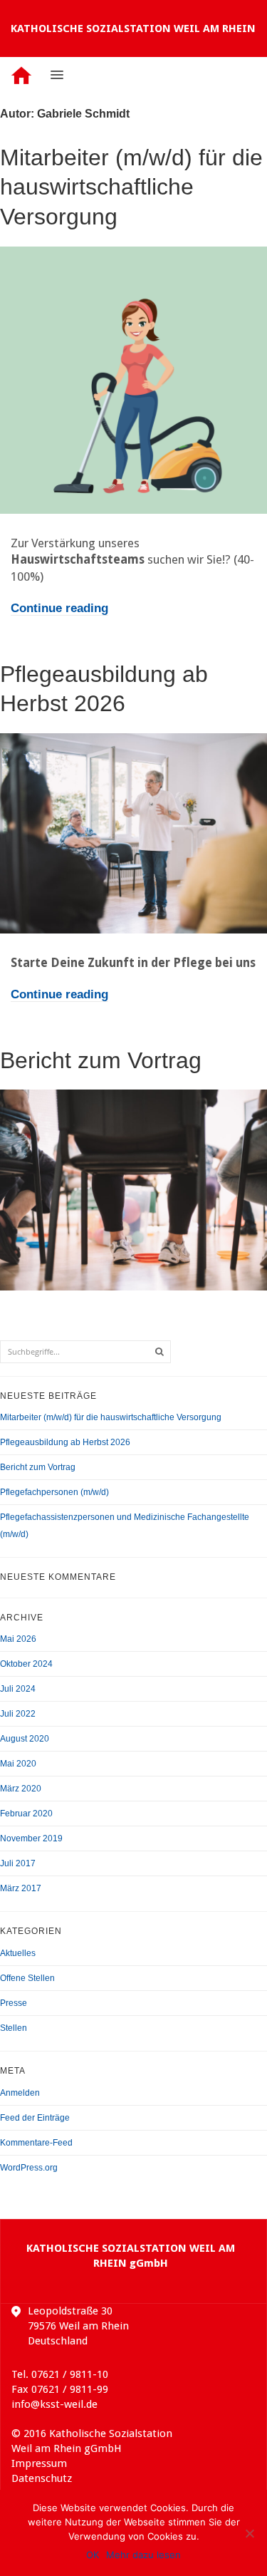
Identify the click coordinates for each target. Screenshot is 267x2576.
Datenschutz (42, 2478)
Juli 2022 (18, 1714)
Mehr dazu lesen (143, 2555)
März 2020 (21, 1789)
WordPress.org (29, 2168)
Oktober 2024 (26, 1664)
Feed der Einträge (35, 2118)
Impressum (39, 2463)
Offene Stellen (27, 1978)
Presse (14, 2003)
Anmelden (20, 2093)
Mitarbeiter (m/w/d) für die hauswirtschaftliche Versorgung (131, 187)
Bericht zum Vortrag (101, 1060)
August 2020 (25, 1739)
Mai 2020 (18, 1764)
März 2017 (21, 1888)
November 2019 (31, 1838)
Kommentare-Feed (36, 2143)
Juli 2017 (18, 1863)
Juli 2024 (18, 1689)
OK (93, 2555)
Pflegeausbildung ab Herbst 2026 (65, 1442)
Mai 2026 (18, 1639)
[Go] (159, 1352)
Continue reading (59, 608)
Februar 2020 (26, 1814)
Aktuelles (18, 1953)
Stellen (14, 2028)
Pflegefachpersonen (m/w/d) (54, 1492)
